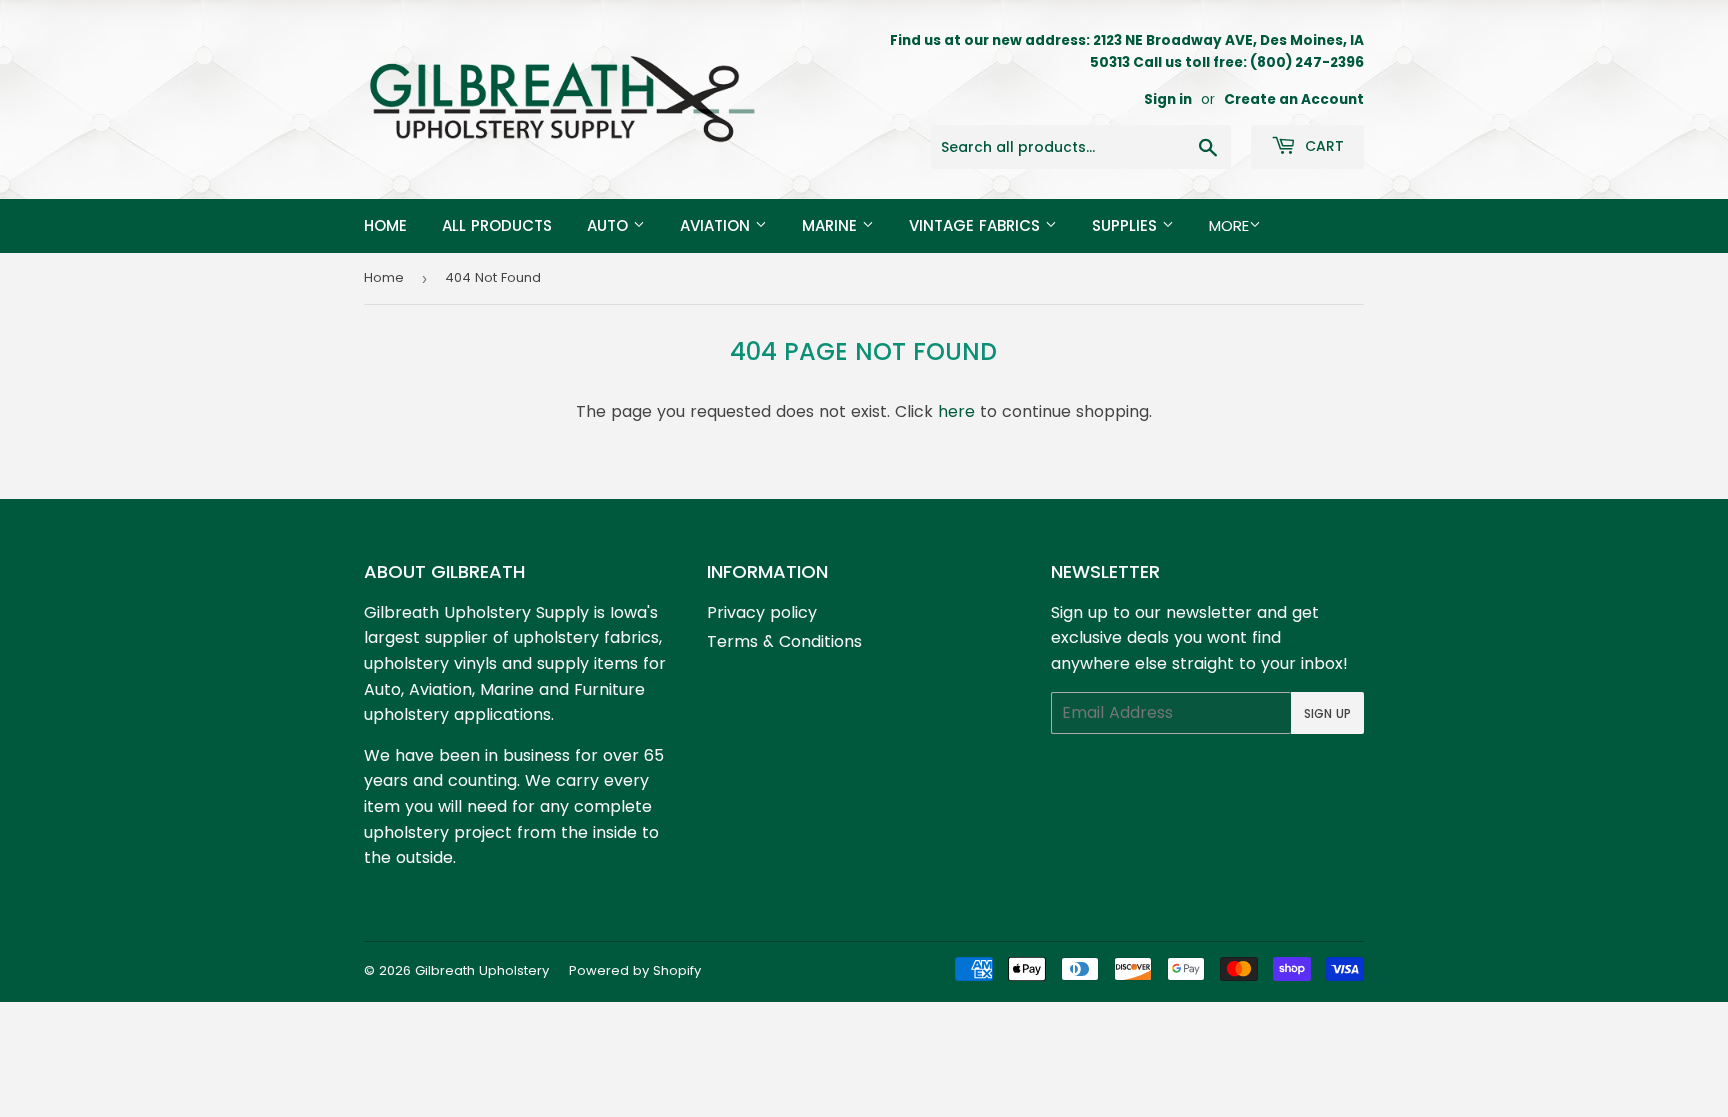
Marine (832, 225)
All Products (497, 225)
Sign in (1168, 99)
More (1229, 225)
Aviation (717, 225)
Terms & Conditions (784, 641)
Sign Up (1327, 713)
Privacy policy (762, 612)
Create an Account (1294, 99)
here (956, 411)
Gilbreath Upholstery (482, 970)
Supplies (1127, 225)
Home (385, 225)
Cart (1322, 146)
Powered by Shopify (635, 970)
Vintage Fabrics (977, 225)
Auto (610, 225)
